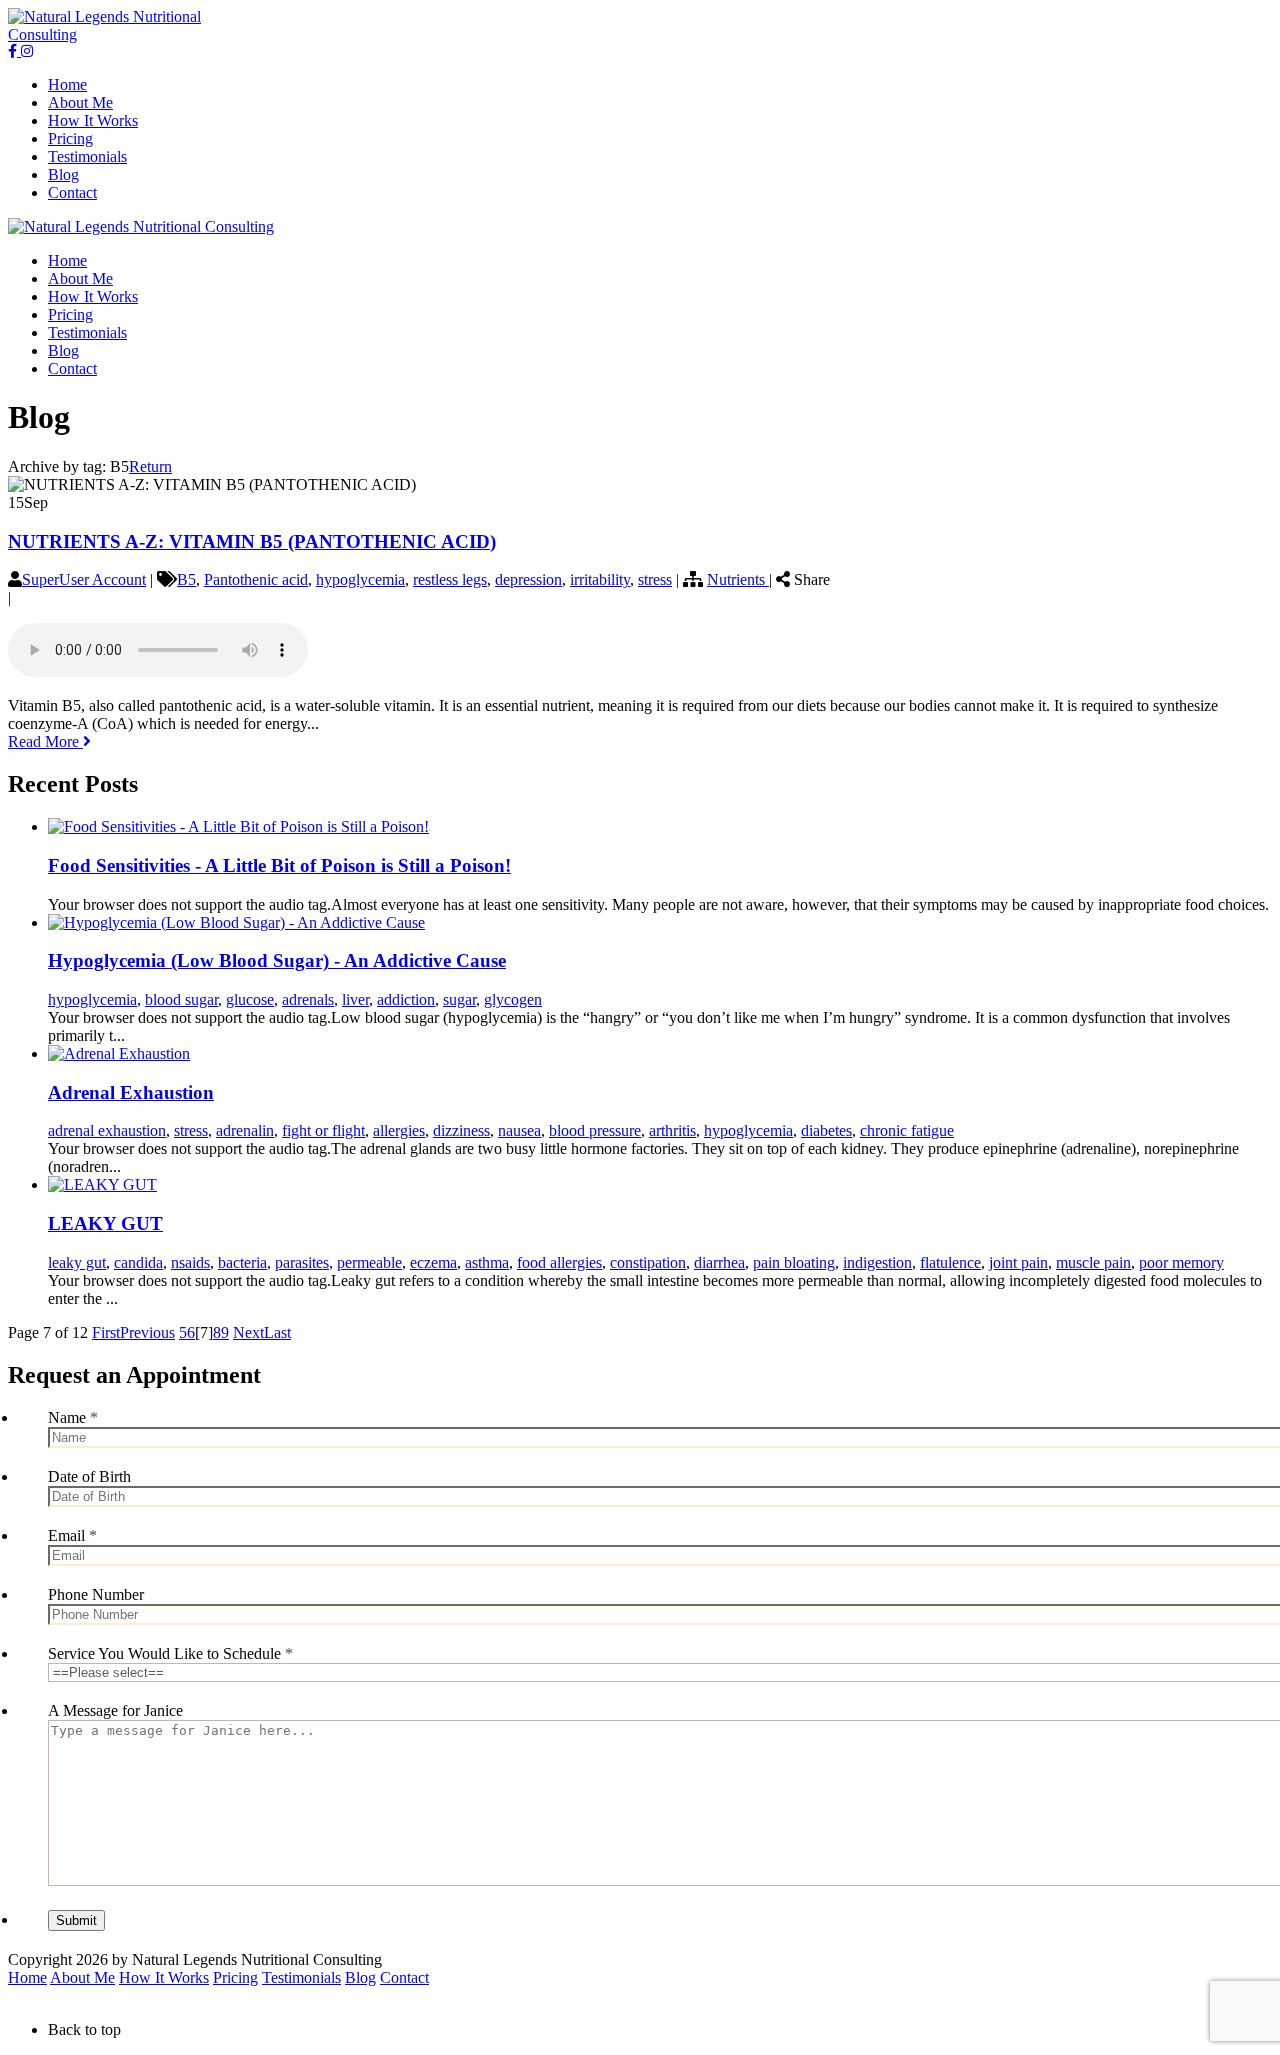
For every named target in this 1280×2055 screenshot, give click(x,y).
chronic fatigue (907, 1130)
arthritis (672, 1130)
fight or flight (323, 1130)
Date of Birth (89, 1476)
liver (355, 999)
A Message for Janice (115, 1710)
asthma (487, 1262)
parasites (302, 1262)
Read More (45, 741)
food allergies (559, 1262)
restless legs (450, 579)
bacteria (242, 1262)
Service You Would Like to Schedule (170, 1653)
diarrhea (719, 1262)
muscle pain (1093, 1262)
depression (528, 579)
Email (72, 1535)
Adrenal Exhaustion (131, 1092)
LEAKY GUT (105, 1223)
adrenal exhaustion (107, 1130)
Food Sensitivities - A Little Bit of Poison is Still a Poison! (279, 865)
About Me (82, 1977)
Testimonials (301, 1977)
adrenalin (245, 1130)
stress (655, 579)
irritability (600, 579)
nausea (519, 1130)
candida (138, 1262)
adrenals (308, 999)
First (106, 1332)
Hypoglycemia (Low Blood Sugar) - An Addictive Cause (277, 960)
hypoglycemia (360, 579)
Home (27, 1977)
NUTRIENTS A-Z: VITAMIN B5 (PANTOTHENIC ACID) (252, 541)
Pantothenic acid (256, 579)
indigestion (877, 1262)
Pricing (235, 1977)
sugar (459, 999)
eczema (433, 1262)
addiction (406, 999)
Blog (360, 1977)
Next (248, 1332)
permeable (369, 1262)
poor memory (1181, 1262)
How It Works (164, 1977)
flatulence (950, 1262)
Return (150, 466)
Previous (147, 1332)
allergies (399, 1130)
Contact (404, 1977)
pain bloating (794, 1262)
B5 (186, 579)
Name (73, 1417)
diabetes (826, 1130)
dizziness (461, 1130)
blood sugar (181, 999)
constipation (648, 1262)
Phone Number (96, 1594)
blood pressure (595, 1130)
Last (277, 1332)
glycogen (513, 999)
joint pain (1018, 1262)
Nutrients (738, 579)
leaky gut (77, 1262)
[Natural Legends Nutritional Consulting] (134, 34)
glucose (250, 999)
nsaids (190, 1262)
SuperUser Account (84, 579)
